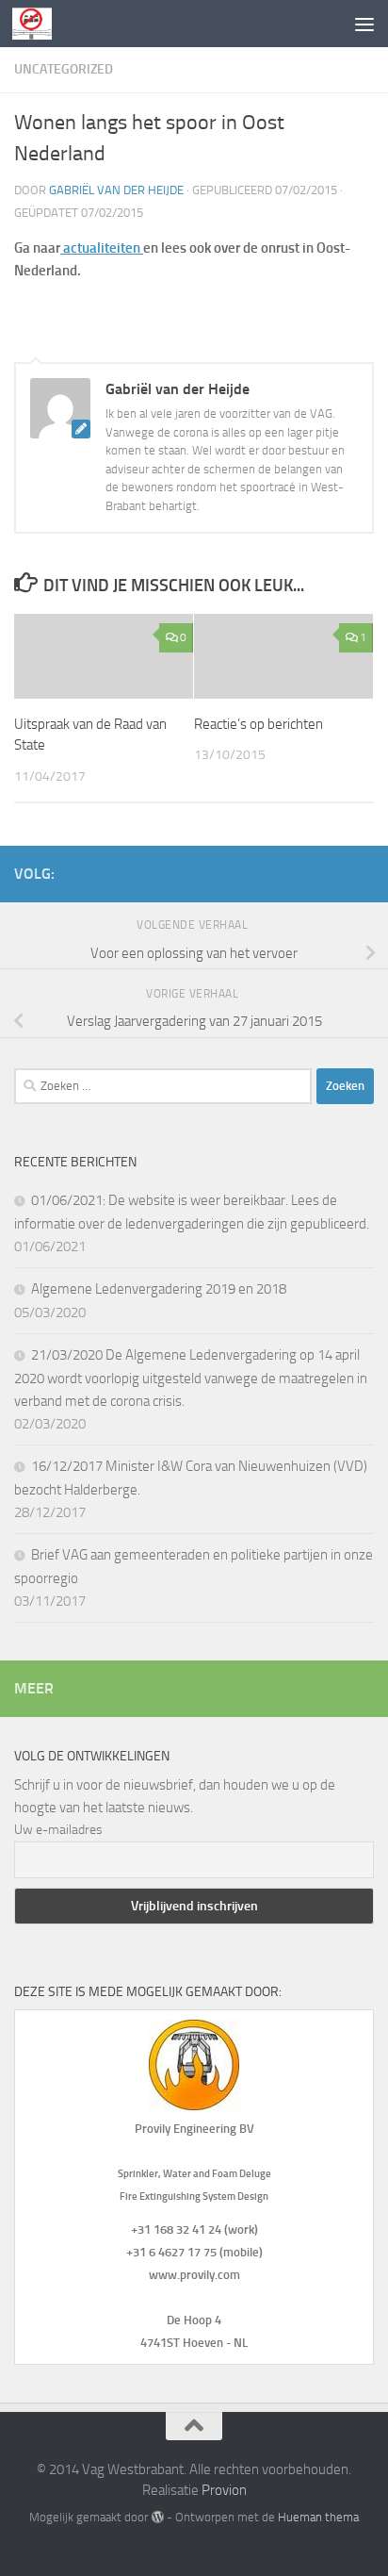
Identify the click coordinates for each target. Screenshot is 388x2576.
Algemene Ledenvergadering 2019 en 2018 (159, 1289)
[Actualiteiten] (62, 248)
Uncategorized (64, 69)
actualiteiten (102, 248)
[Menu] (364, 24)
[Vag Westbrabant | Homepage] (39, 24)
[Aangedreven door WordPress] (157, 2517)
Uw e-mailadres (58, 1830)
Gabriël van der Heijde (116, 190)
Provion (224, 2490)
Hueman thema (318, 2517)
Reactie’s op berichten (259, 724)
